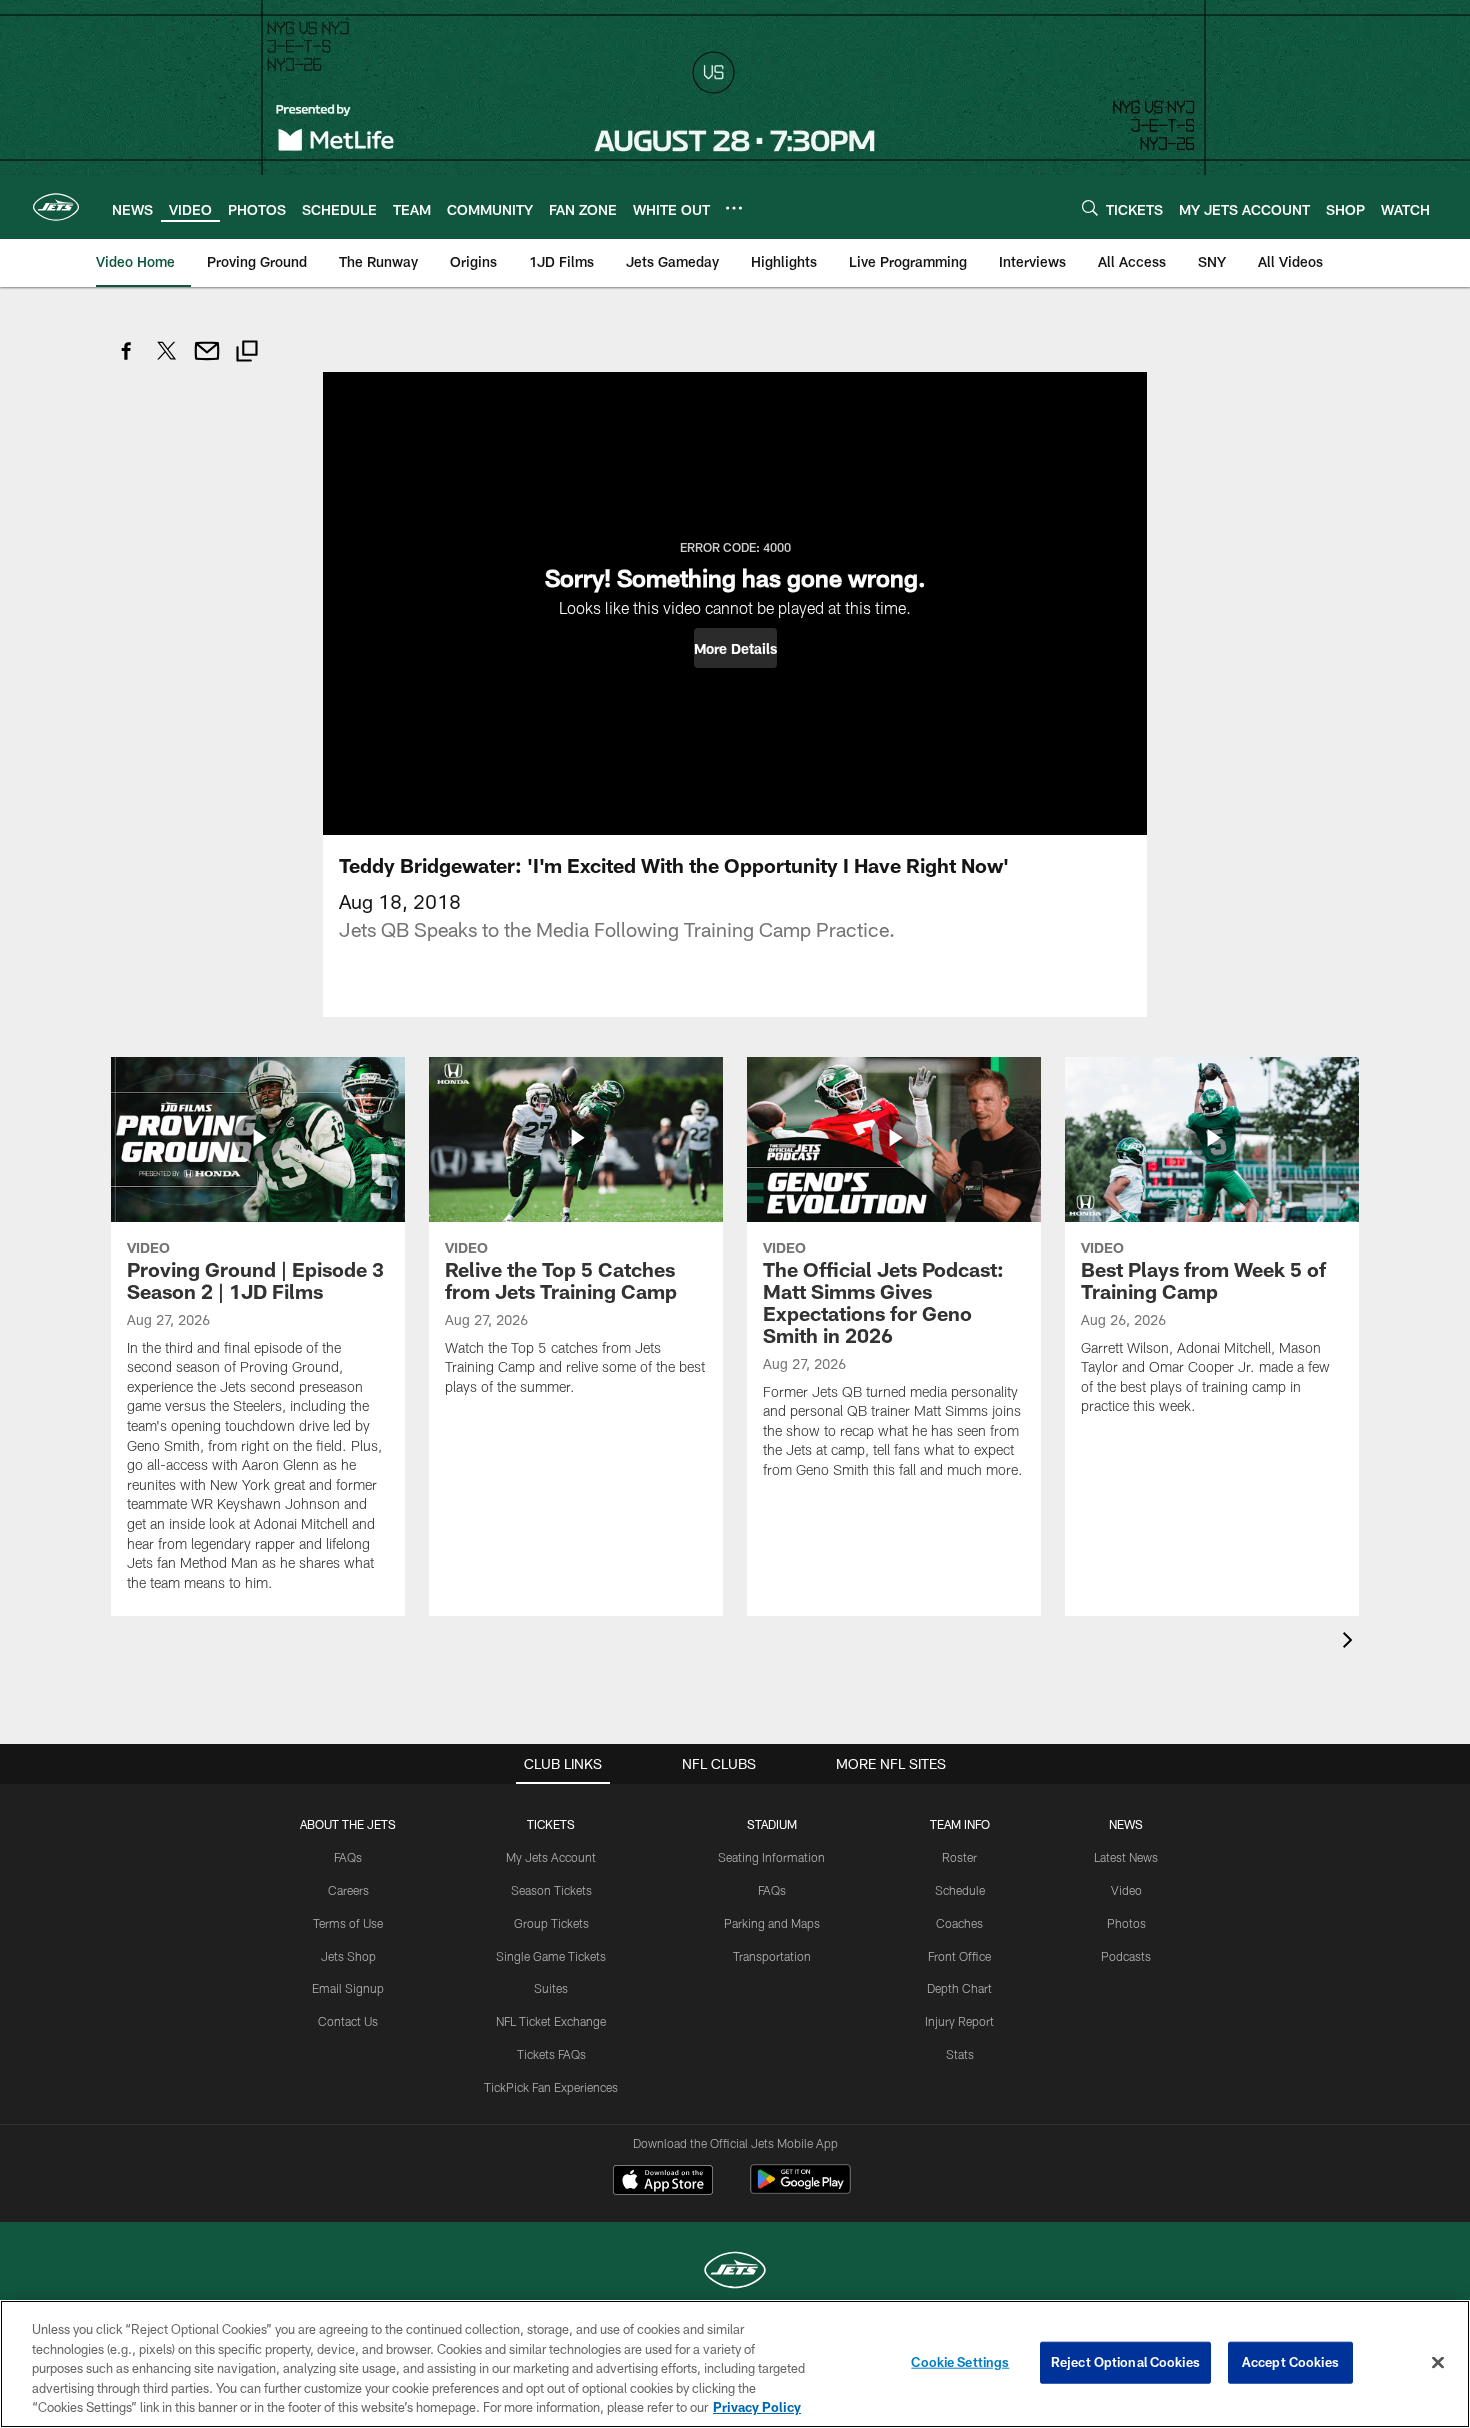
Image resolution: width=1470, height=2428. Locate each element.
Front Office (959, 1956)
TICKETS (551, 1824)
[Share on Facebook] (127, 361)
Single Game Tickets (551, 1956)
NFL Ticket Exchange (551, 2021)
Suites (551, 1988)
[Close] (1438, 2363)
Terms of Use (348, 1923)
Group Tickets (551, 1923)
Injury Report (959, 2021)
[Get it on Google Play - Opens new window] (800, 2189)
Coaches (959, 1923)
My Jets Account (551, 1857)
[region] (735, 2364)
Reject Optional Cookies (1125, 2362)
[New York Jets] (735, 2272)
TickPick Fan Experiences (551, 2087)
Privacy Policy (757, 2407)
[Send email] (207, 361)
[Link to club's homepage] (56, 207)
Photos (1126, 1923)
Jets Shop (348, 1956)
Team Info (960, 1824)
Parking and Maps (772, 1923)
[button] (735, 648)
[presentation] (1351, 1642)
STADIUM (772, 1824)
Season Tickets (551, 1890)
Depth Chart (959, 1988)
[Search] (1090, 207)
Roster (959, 1857)
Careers (348, 1890)
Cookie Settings (960, 2362)
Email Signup (348, 1988)
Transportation (772, 1956)
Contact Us (348, 2021)
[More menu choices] (734, 208)
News (1126, 1824)
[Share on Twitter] (167, 361)
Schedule (960, 1890)
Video (1126, 1890)
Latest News (1126, 1857)
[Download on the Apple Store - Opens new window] (663, 2182)
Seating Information (771, 1857)
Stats (960, 2054)
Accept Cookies (1290, 2362)
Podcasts (1126, 1956)
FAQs (348, 1857)
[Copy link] (247, 353)
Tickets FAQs (551, 2054)
